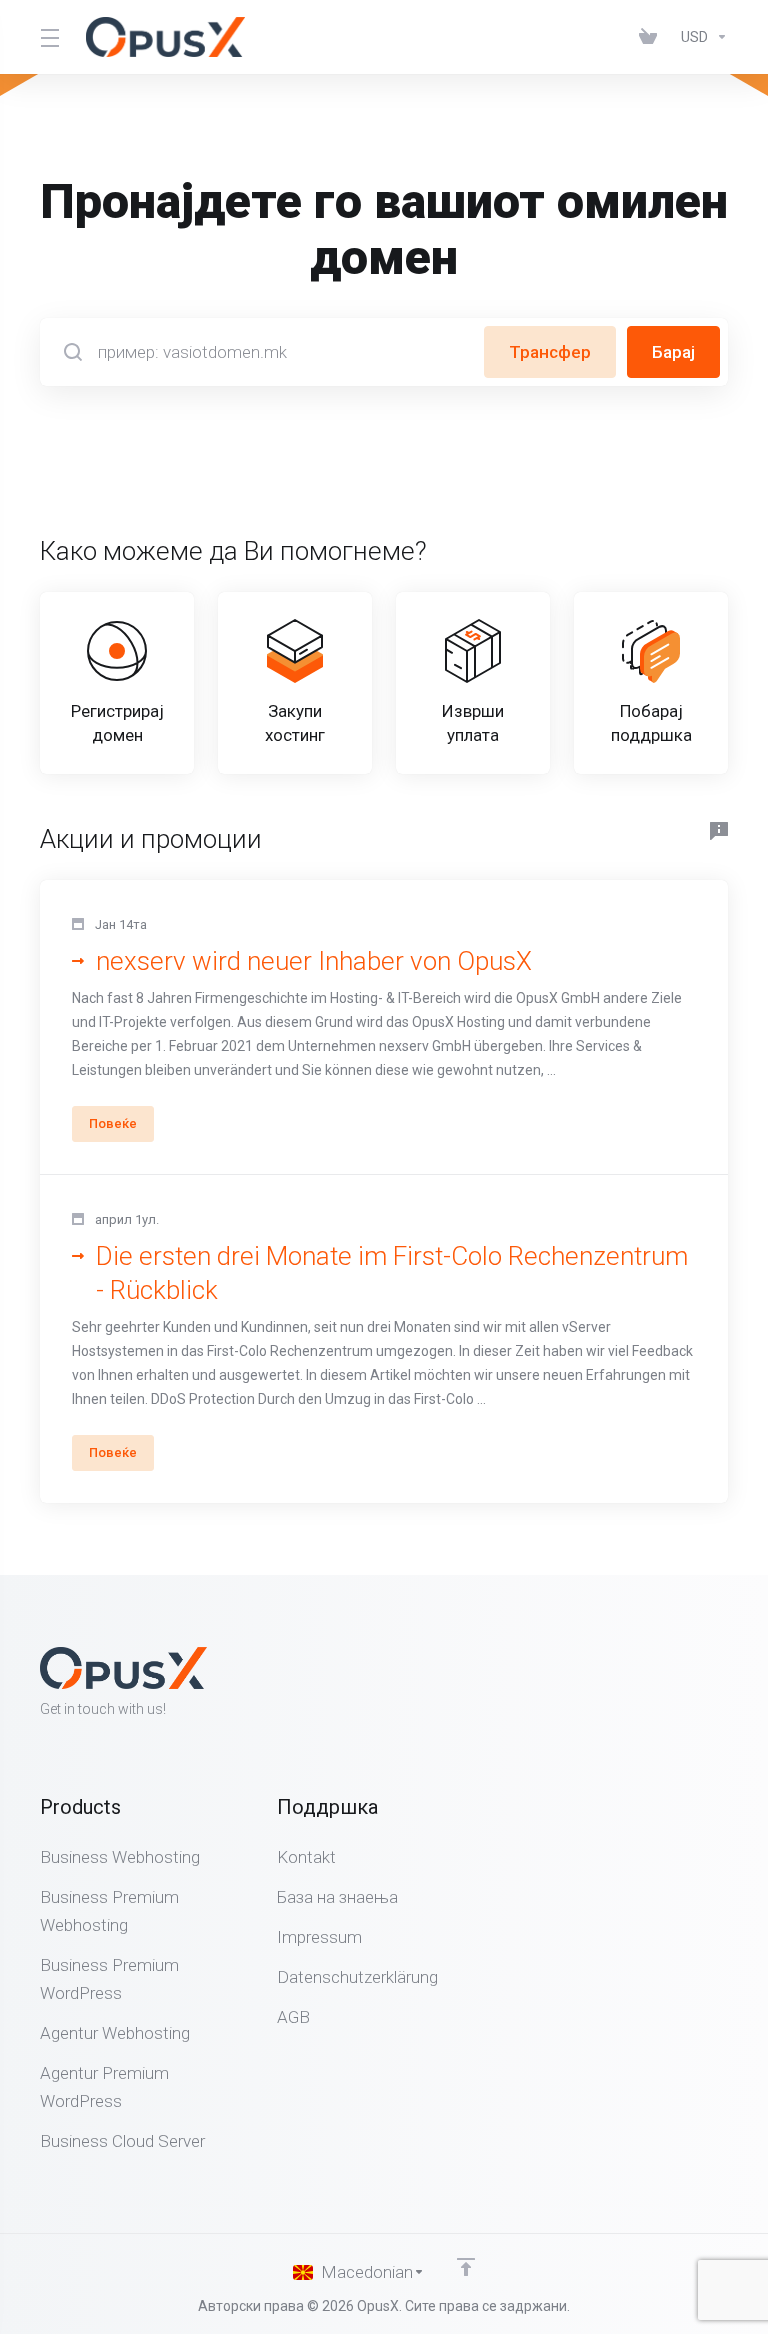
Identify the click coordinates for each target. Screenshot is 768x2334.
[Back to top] (466, 2267)
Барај (673, 352)
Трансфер (550, 352)
